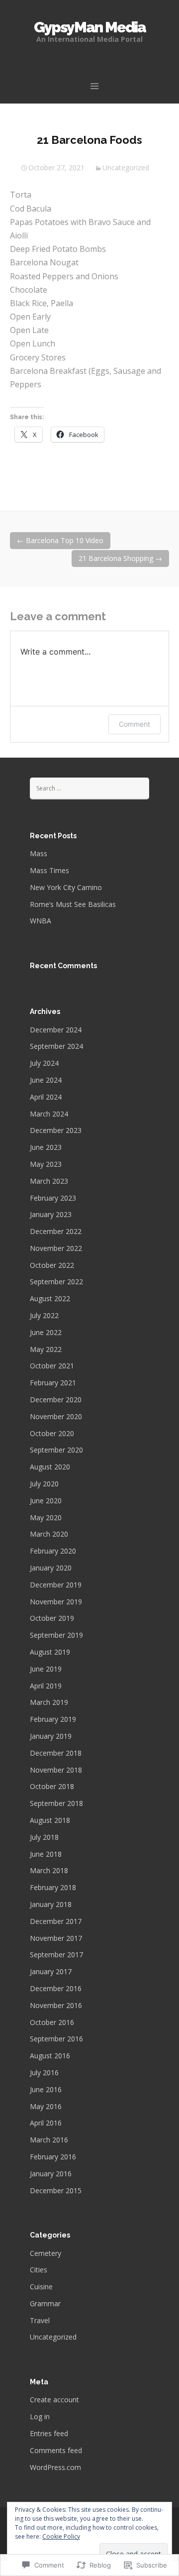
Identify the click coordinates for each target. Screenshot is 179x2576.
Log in (40, 2416)
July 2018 (44, 1837)
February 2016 (53, 2157)
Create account (54, 2400)
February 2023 (53, 1198)
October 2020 (52, 1433)
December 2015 (56, 2190)
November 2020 (56, 1416)
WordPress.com (55, 2467)
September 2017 (56, 1955)
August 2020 (50, 1467)
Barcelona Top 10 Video (60, 540)
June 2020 (46, 1501)
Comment (134, 724)
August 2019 (50, 1652)
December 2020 (56, 1400)
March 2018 (49, 1870)
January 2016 (51, 2174)
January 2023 (51, 1214)
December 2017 (56, 1921)
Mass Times (49, 870)
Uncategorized (126, 168)
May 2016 (46, 2106)
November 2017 (56, 1938)
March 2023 (49, 1181)
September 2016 (56, 2039)
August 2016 (50, 2056)
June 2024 (46, 1080)
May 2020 (46, 1517)
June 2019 (46, 1669)
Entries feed (49, 2433)
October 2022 (52, 1265)
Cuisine (41, 2287)
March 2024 (49, 1114)
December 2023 (56, 1130)
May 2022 (46, 1349)
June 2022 (46, 1332)
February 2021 (53, 1383)
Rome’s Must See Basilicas (73, 904)
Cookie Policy (61, 2536)
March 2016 (49, 2140)
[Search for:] (89, 788)
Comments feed (56, 2450)
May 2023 (46, 1164)
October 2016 (52, 2022)
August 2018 (50, 1820)
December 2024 (56, 1030)
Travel (40, 2320)
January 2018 (51, 1904)
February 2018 (53, 1887)
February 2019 (53, 1719)
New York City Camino (66, 887)
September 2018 (56, 1803)
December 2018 (56, 1753)
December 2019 (56, 1585)
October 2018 (52, 1786)
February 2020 (53, 1551)
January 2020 (51, 1568)
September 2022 (56, 1282)
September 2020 (56, 1450)
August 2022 (50, 1298)
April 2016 (46, 2123)
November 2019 (56, 1602)
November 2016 (56, 2005)
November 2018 (56, 1770)
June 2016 (46, 2089)
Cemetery (45, 2253)
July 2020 (44, 1484)
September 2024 (56, 1046)
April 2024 (46, 1097)
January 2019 (51, 1736)
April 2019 (46, 1686)
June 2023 (46, 1147)
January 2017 (51, 1971)
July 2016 (44, 2072)
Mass (39, 853)
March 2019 (49, 1702)
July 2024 (44, 1063)
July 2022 (44, 1315)
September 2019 (56, 1635)
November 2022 (56, 1248)
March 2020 (49, 1534)
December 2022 (56, 1231)
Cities (39, 2270)
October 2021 (52, 1366)
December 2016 (56, 1988)
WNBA (41, 921)
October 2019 (52, 1618)
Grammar (45, 2303)
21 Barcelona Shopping (120, 558)
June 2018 (46, 1854)
